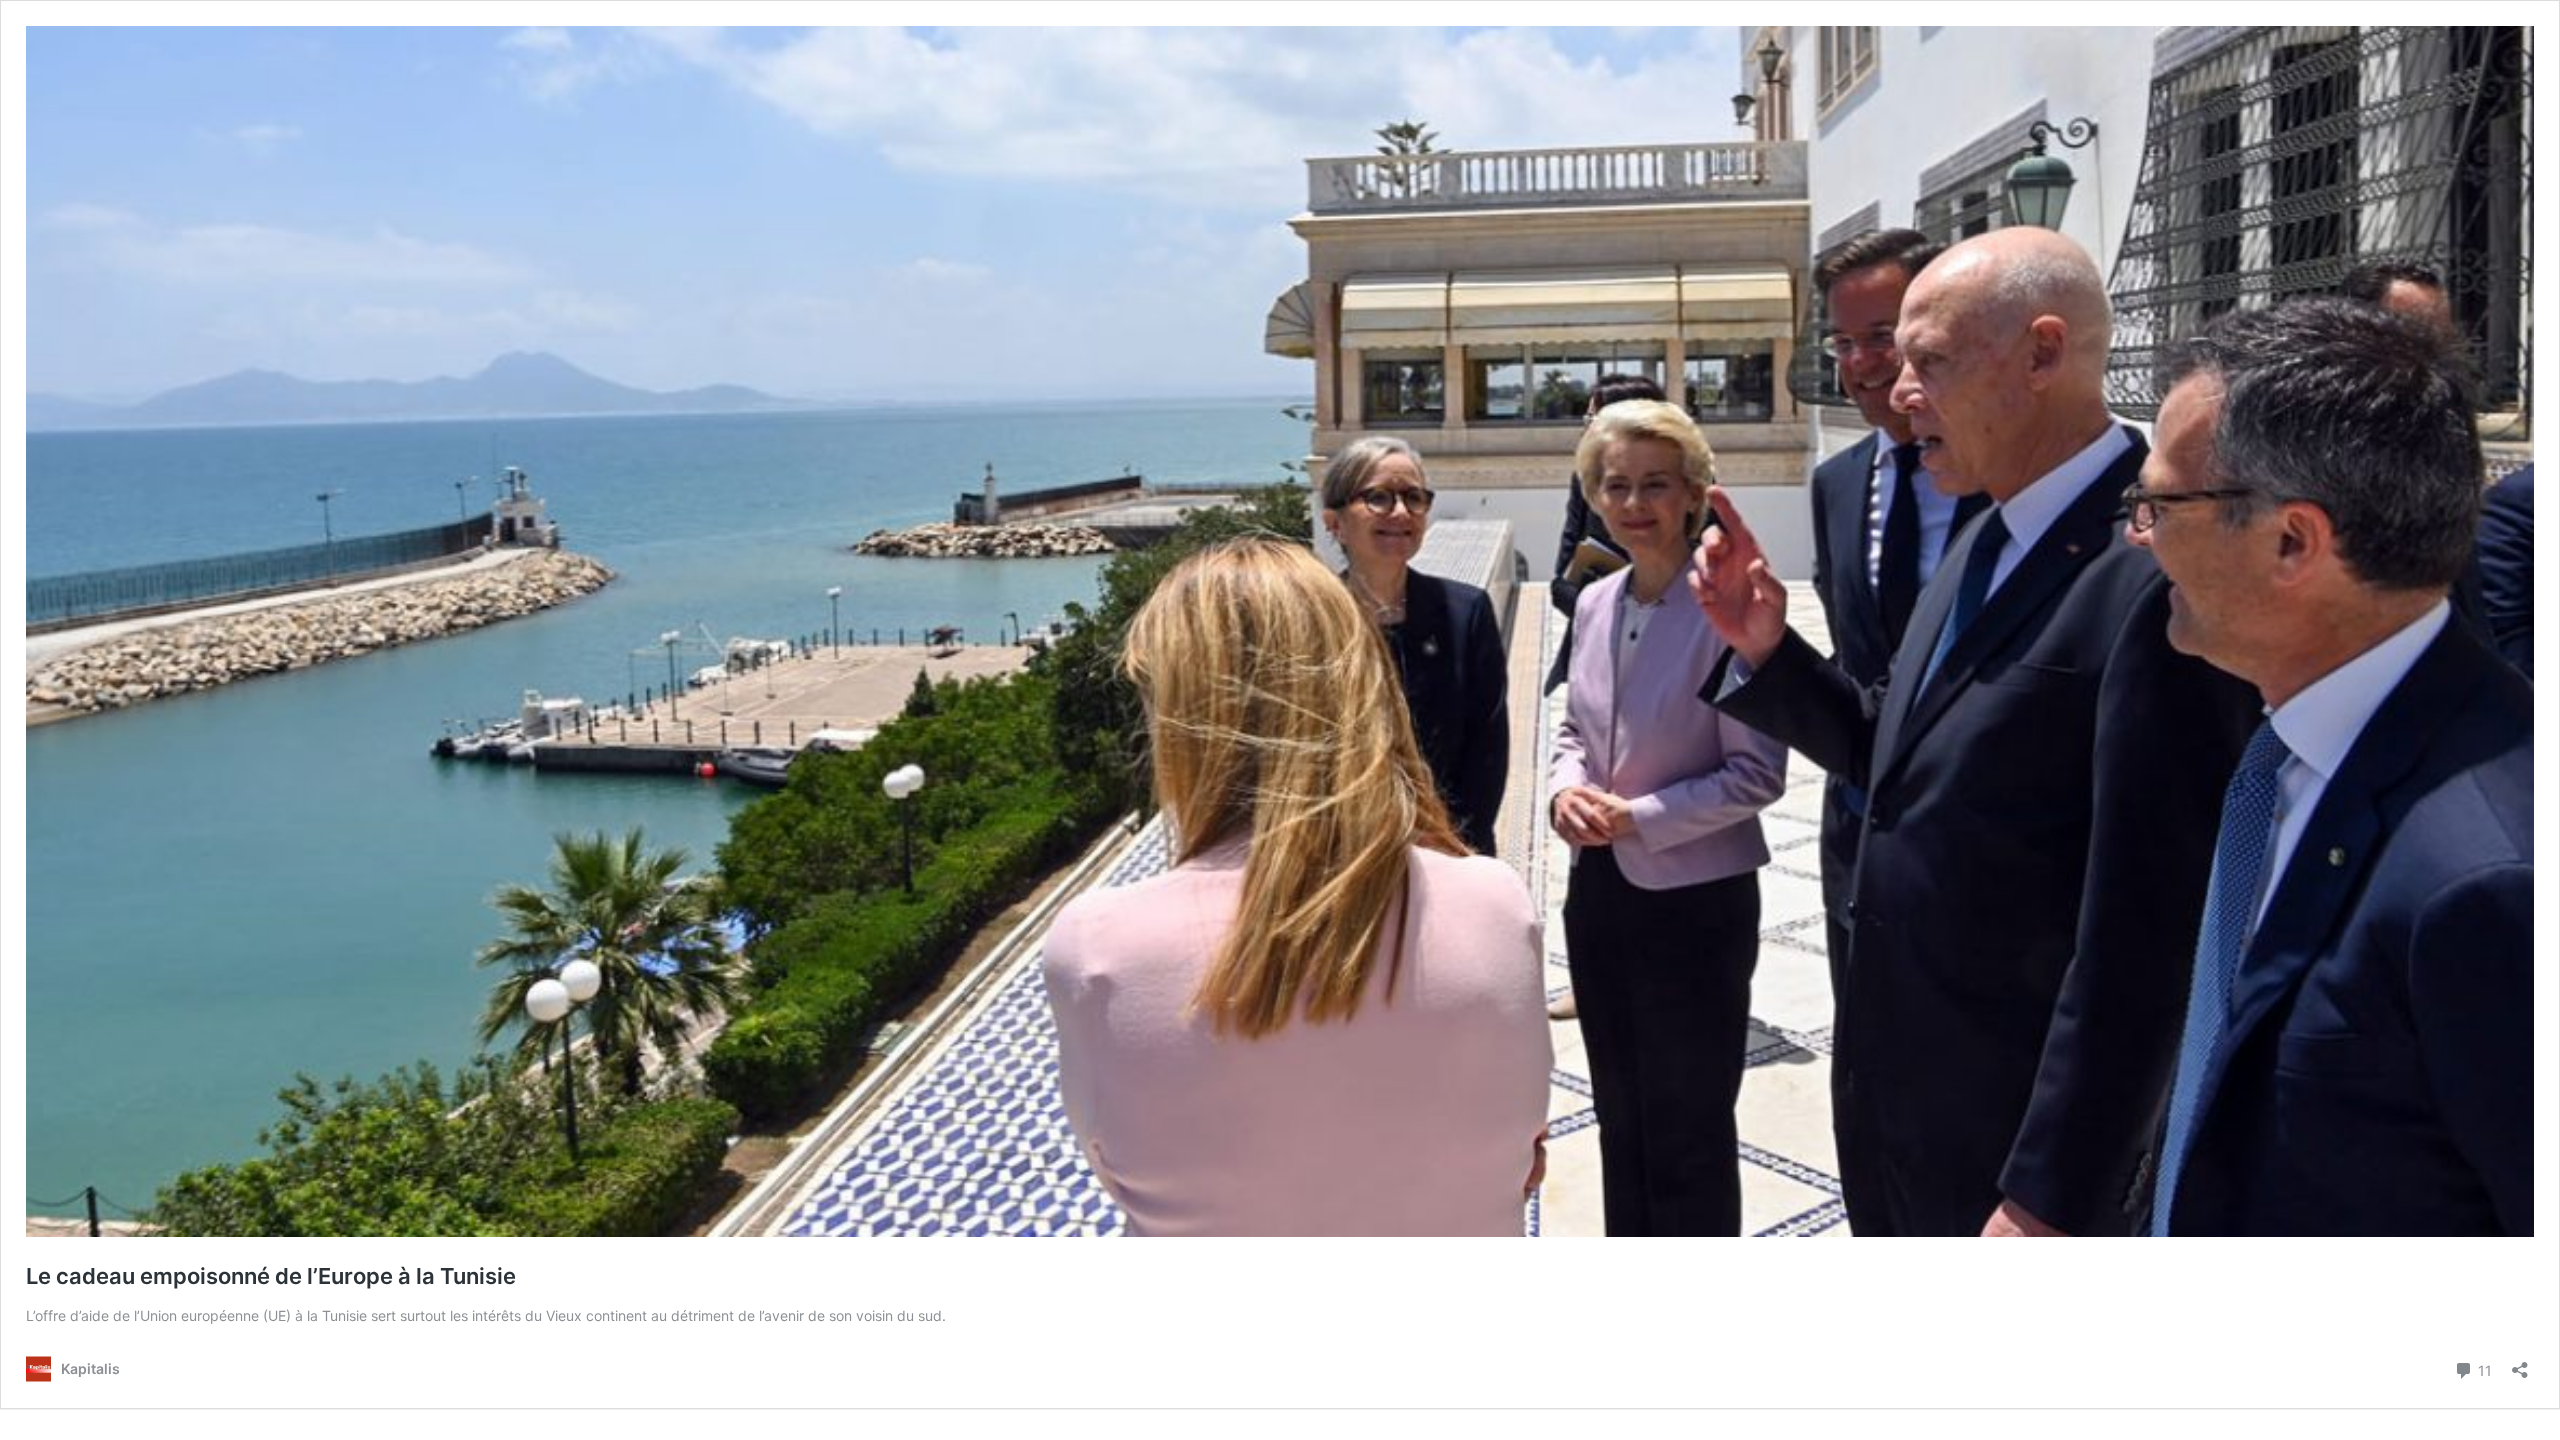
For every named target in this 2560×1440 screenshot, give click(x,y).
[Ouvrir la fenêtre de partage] (2520, 1363)
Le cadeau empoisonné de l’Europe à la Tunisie (271, 1276)
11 (2483, 1369)
